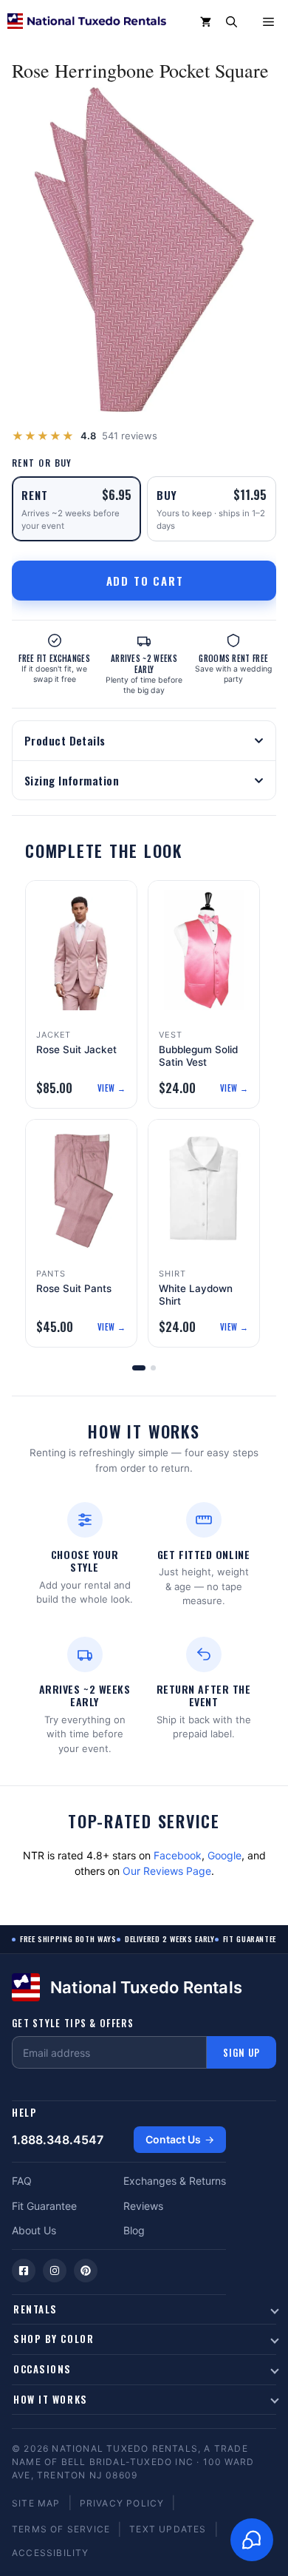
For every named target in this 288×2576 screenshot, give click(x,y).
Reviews (143, 2206)
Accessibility (51, 2553)
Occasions (42, 2369)
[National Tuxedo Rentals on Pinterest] (86, 2271)
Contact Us (173, 2139)
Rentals (35, 2309)
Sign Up (241, 2052)
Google (224, 1855)
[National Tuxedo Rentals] (87, 22)
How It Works (51, 2399)
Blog (134, 2230)
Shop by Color (54, 2339)
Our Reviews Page (167, 1871)
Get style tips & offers (73, 2023)
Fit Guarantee (44, 2206)
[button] (232, 22)
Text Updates (168, 2529)
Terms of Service (61, 2529)
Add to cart (145, 581)
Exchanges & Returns (175, 2181)
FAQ (22, 2181)
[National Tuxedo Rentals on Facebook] (24, 2271)
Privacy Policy (122, 2503)
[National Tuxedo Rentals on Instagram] (55, 2271)
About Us (34, 2230)
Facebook (178, 1855)
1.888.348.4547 (58, 2140)
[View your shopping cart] (206, 22)
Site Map (36, 2503)
